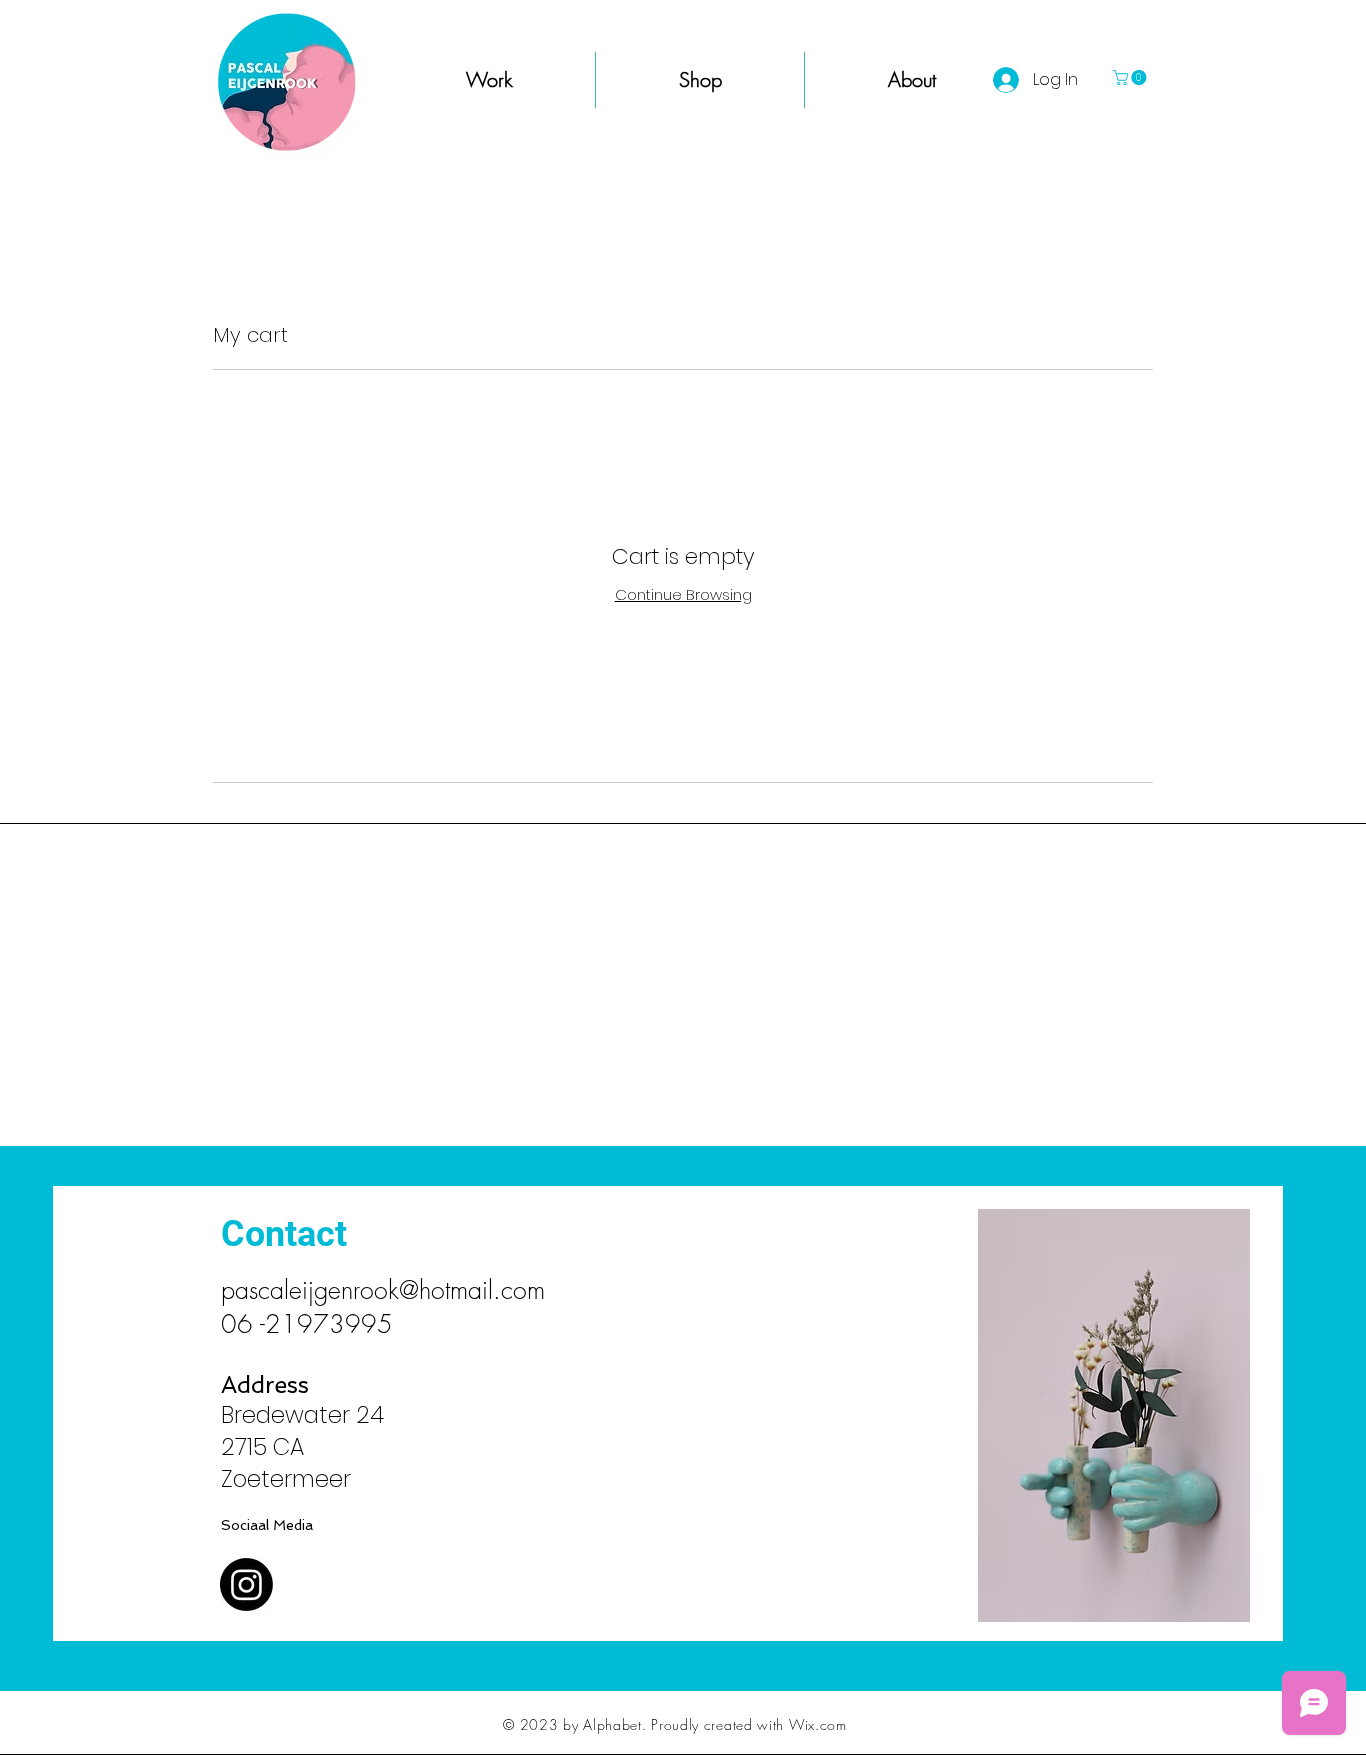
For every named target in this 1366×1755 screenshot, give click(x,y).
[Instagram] (246, 1584)
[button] (1131, 77)
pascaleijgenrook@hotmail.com (383, 1290)
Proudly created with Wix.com (749, 1724)
